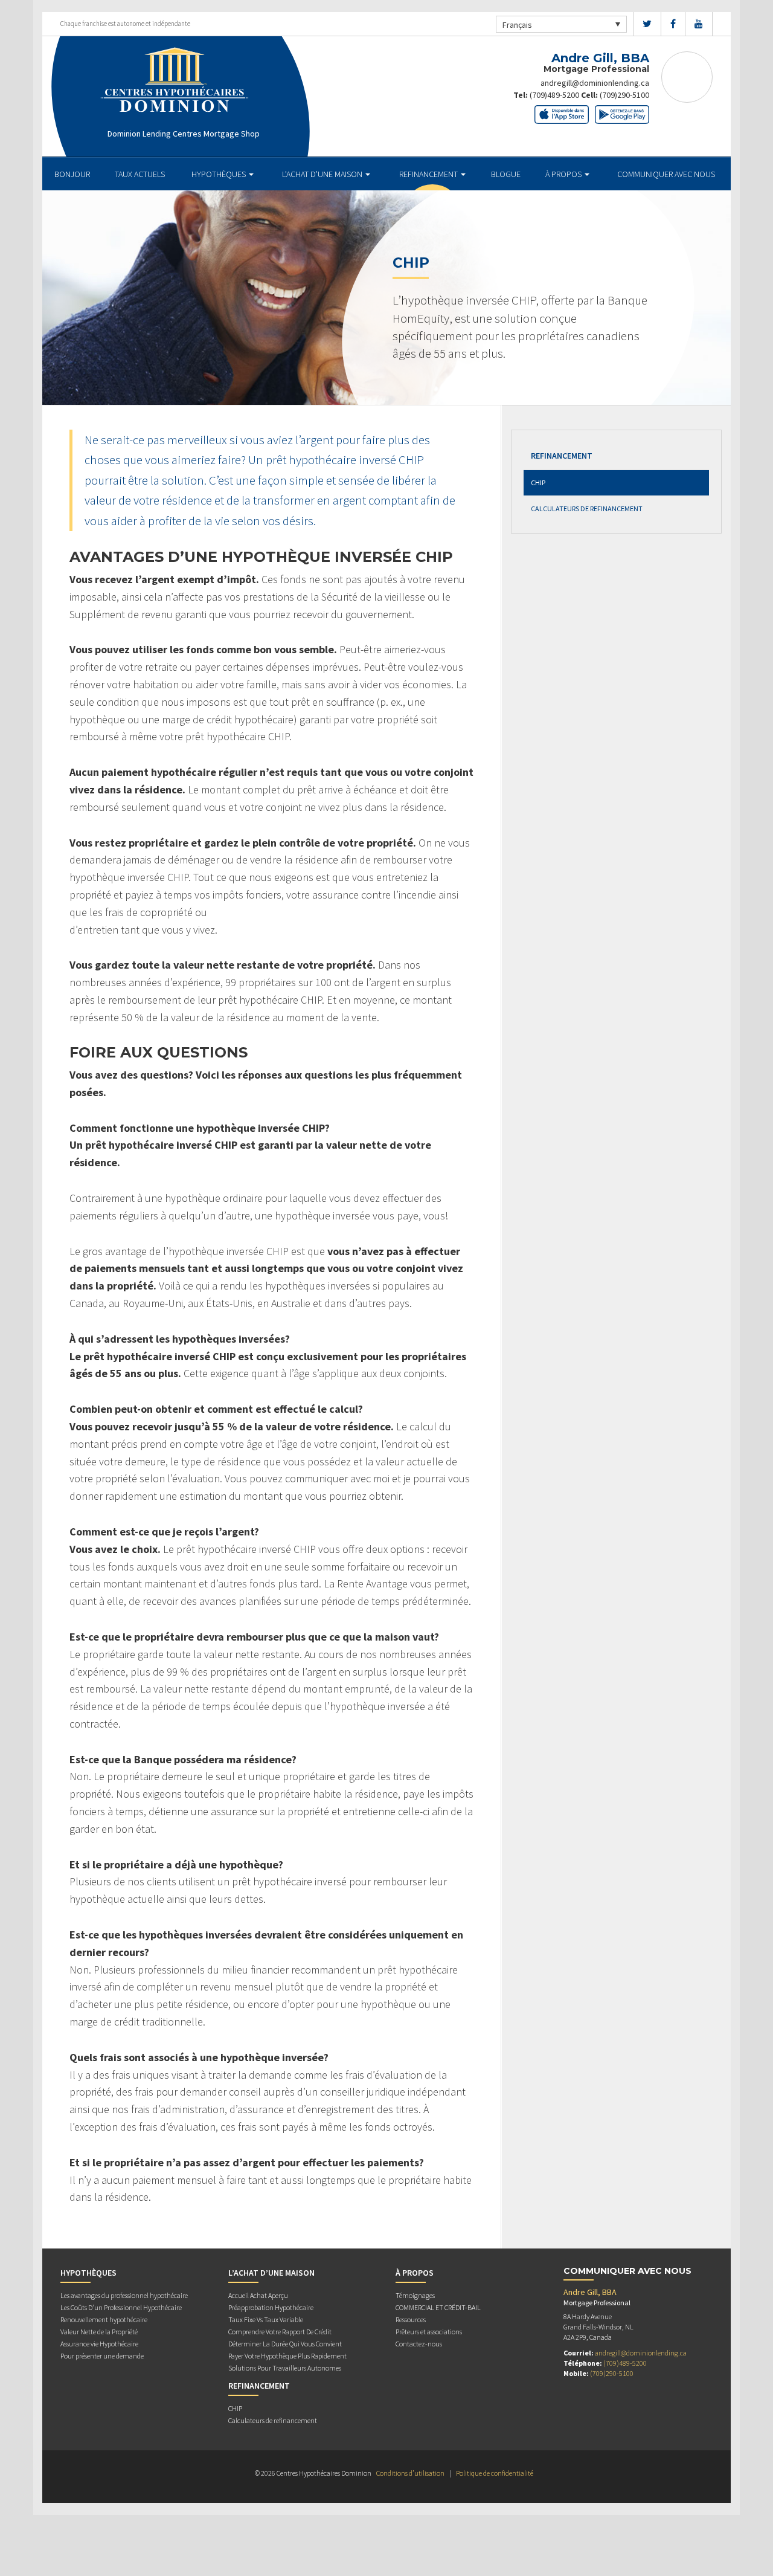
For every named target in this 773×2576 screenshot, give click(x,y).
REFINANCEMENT (429, 174)
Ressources (411, 2319)
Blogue (506, 174)
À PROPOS (564, 174)
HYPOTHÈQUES (220, 174)
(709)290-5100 (624, 95)
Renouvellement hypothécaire (104, 2319)
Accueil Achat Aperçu (258, 2295)
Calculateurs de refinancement (587, 508)
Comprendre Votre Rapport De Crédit (280, 2332)
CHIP (538, 483)
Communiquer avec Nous (666, 174)
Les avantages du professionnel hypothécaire (124, 2295)
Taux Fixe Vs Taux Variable (266, 2319)
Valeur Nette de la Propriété (99, 2332)
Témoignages (415, 2295)
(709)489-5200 (554, 95)
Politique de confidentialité (495, 2473)
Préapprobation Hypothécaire (271, 2307)
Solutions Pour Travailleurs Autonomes (285, 2368)
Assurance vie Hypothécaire (99, 2344)
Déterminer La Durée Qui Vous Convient (285, 2344)
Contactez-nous (419, 2344)
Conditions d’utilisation (410, 2473)
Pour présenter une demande (102, 2356)
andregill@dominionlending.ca (595, 83)
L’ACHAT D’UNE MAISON (323, 174)
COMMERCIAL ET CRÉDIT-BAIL (438, 2307)
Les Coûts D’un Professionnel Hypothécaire (121, 2307)
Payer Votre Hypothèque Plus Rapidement (287, 2356)
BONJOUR (72, 174)
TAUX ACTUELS (140, 174)
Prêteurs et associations (429, 2332)
